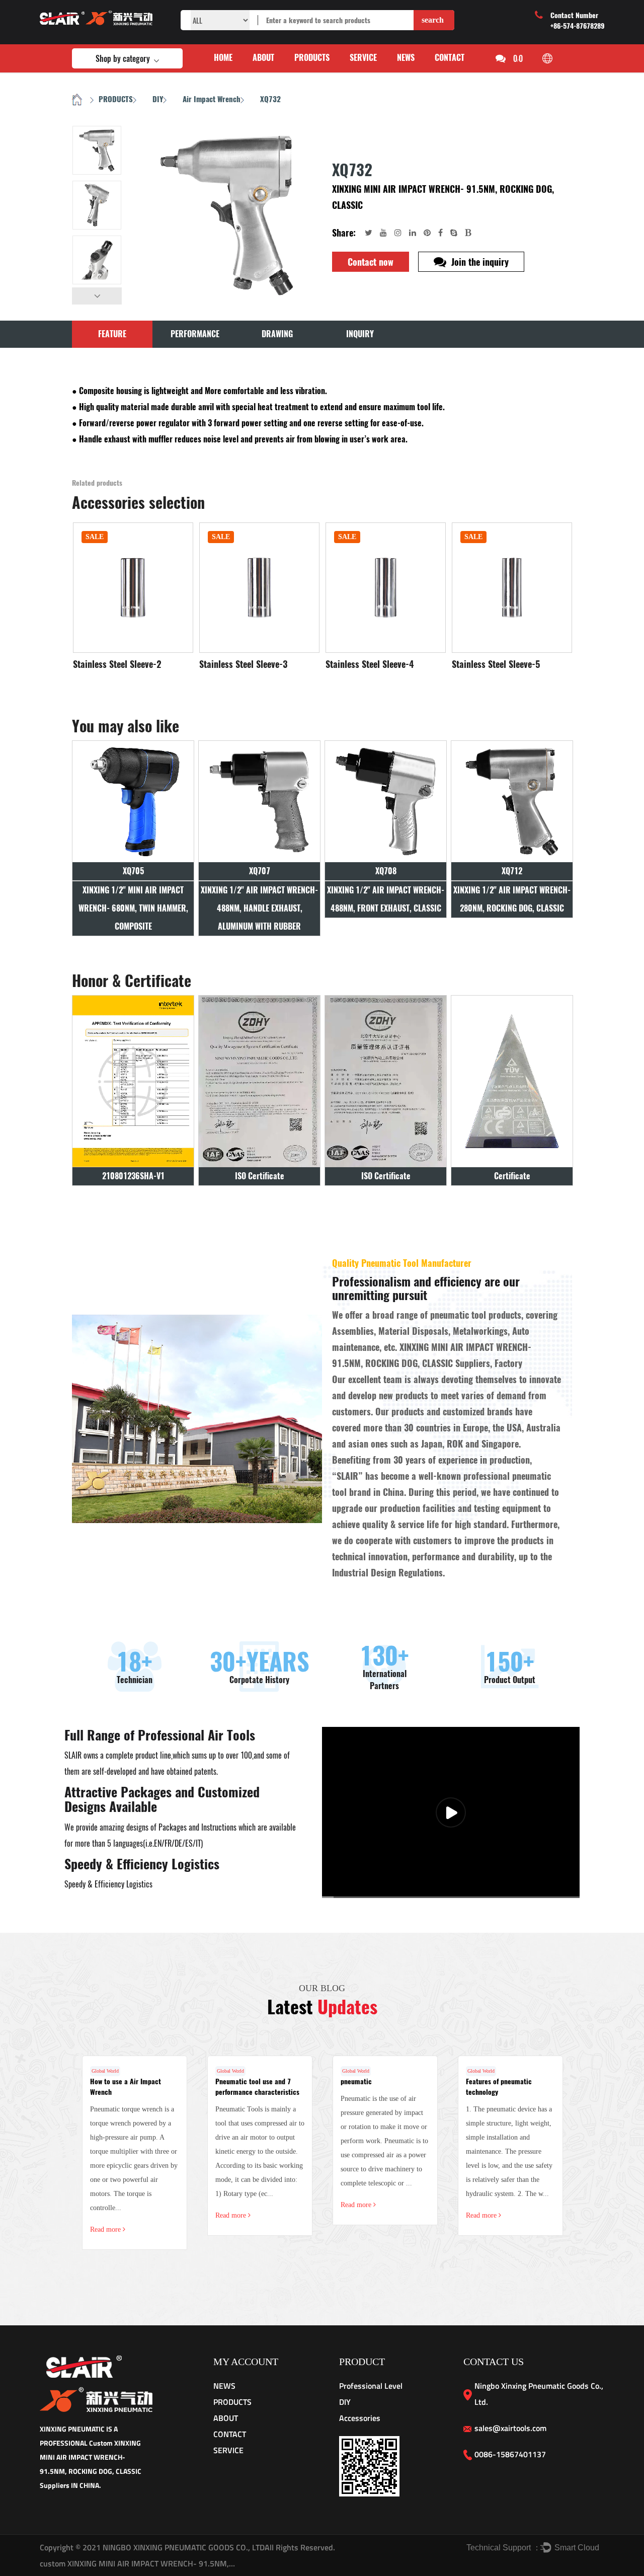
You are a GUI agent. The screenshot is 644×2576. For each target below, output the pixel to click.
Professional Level (371, 2386)
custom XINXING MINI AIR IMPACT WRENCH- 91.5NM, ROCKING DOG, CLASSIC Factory (138, 2563)
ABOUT (263, 58)
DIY (158, 99)
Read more (106, 2229)
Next (97, 296)
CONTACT (450, 58)
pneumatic (356, 2081)
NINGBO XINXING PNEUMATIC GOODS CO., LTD (183, 2547)
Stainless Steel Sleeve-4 (370, 664)
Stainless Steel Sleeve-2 (117, 664)
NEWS (406, 58)
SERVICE (363, 58)
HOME (223, 58)
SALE (95, 537)
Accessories (360, 2418)
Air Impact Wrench (212, 99)
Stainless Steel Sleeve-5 (496, 664)
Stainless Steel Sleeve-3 (243, 664)
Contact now (371, 262)
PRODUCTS (312, 58)
